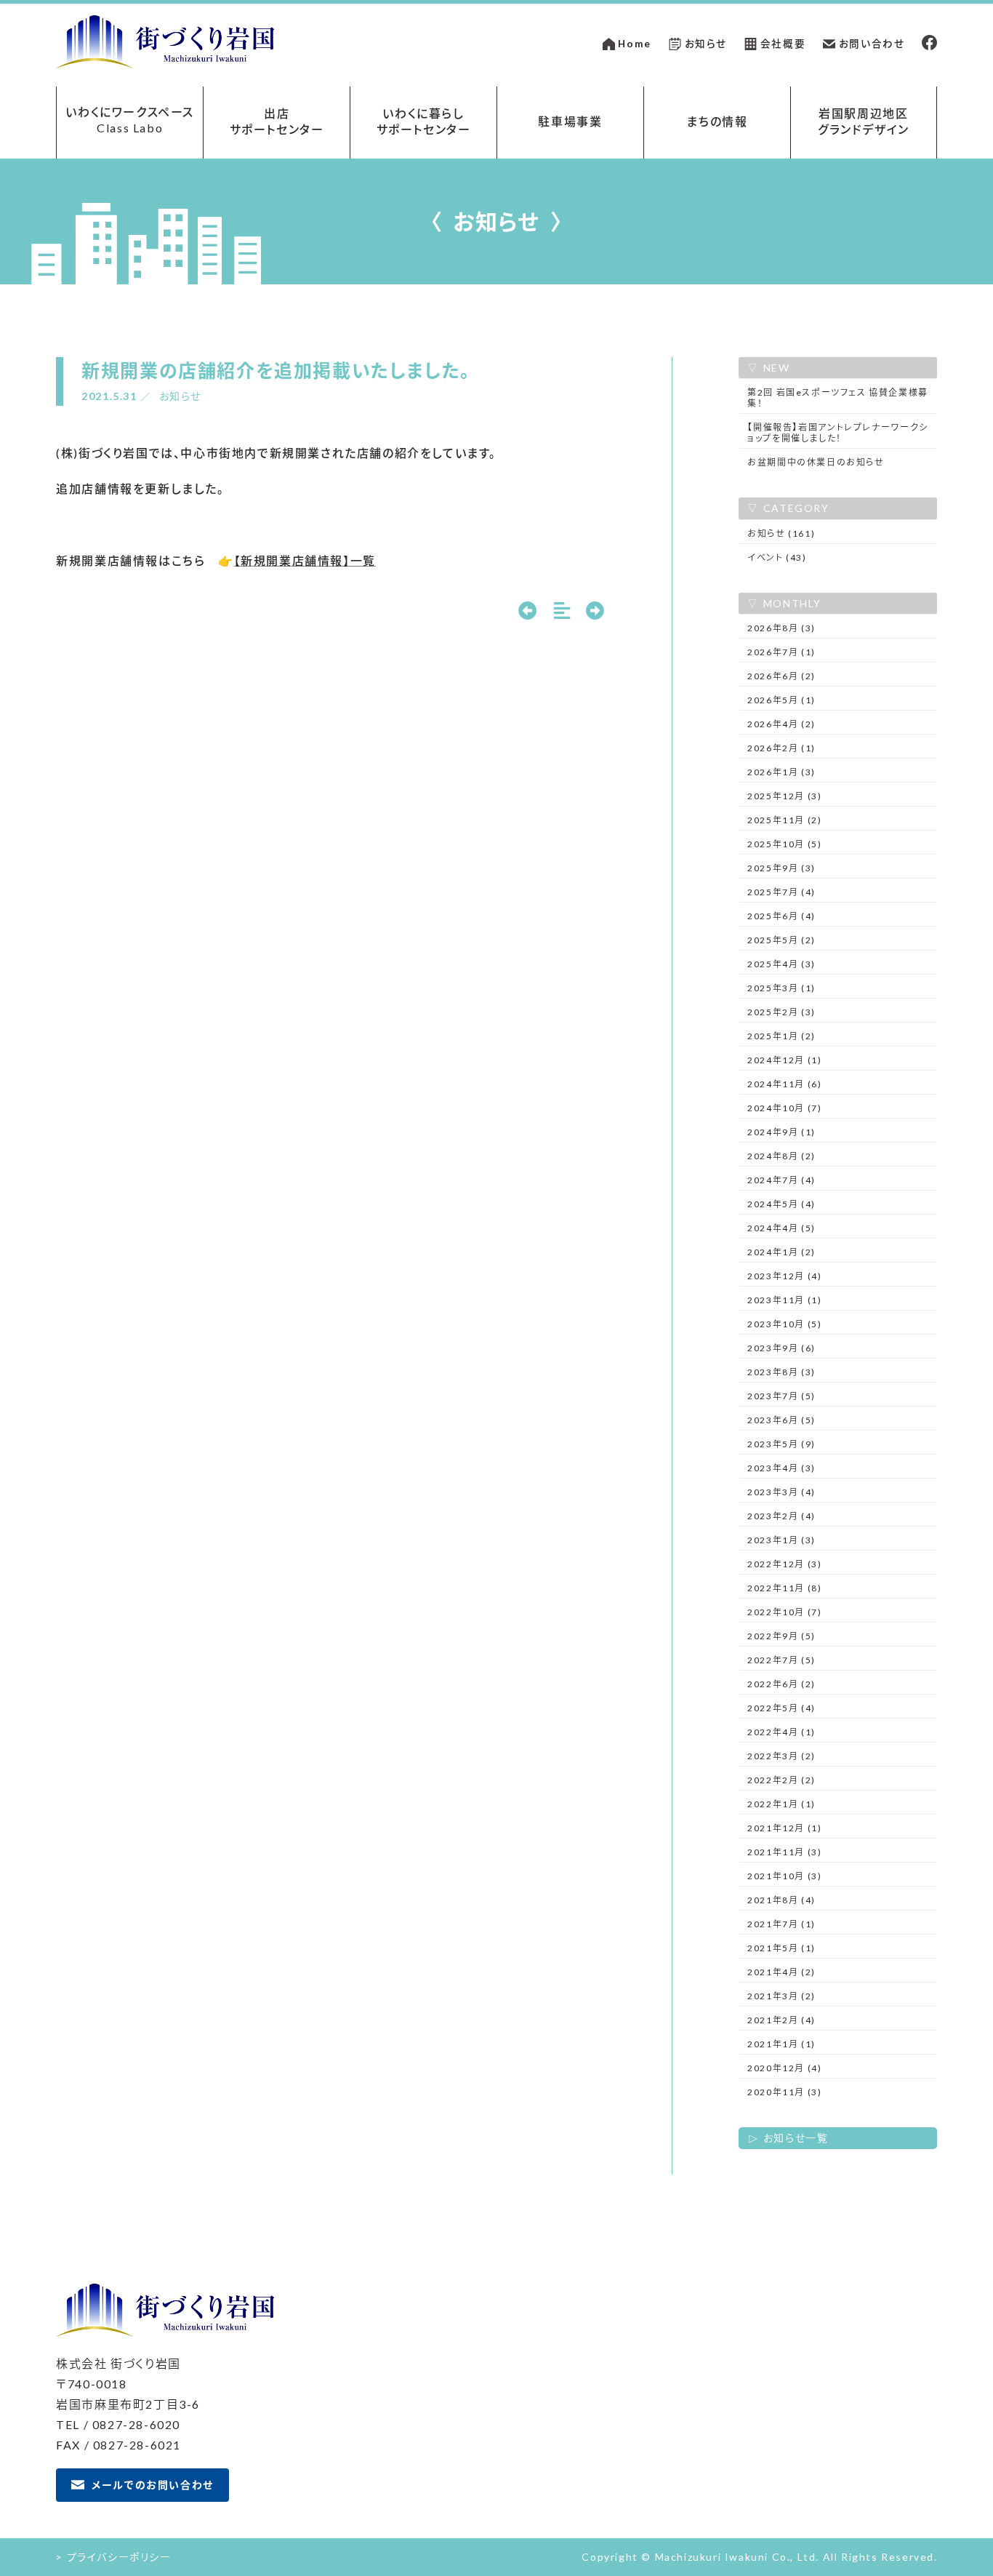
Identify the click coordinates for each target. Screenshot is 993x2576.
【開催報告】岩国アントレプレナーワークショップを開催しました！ (838, 433)
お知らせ (706, 44)
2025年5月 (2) (781, 940)
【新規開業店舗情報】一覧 (305, 560)
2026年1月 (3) (781, 772)
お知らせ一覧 (796, 2138)
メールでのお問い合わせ (153, 2485)
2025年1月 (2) (781, 1036)
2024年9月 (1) (781, 1132)
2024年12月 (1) (784, 1060)
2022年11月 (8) (784, 1588)
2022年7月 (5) (781, 1660)
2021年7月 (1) (781, 1924)
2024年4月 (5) (781, 1228)
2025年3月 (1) (781, 988)
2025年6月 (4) (781, 916)
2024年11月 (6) (784, 1084)
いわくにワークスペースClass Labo (130, 120)
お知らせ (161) (781, 533)
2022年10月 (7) (784, 1612)
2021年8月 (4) (781, 1900)
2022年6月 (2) (781, 1684)
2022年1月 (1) (781, 1804)
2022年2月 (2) (781, 1780)
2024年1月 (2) (781, 1252)
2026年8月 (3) (781, 628)
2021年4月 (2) (781, 1972)
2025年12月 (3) (784, 796)
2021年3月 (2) (781, 1996)
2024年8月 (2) (781, 1156)
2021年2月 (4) (781, 2020)
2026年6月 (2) (781, 676)
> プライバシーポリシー (113, 2557)
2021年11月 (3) (784, 1852)
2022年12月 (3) (784, 1564)
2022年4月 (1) (781, 1732)
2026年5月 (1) (781, 700)
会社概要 (783, 44)
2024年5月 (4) (781, 1204)
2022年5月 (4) (781, 1708)
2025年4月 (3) (781, 964)
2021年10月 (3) (784, 1876)
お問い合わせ (872, 44)
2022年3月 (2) (781, 1756)
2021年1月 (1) (781, 2044)
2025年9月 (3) (781, 868)
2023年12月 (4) (784, 1276)
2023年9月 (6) (781, 1348)
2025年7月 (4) (781, 892)
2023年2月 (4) (781, 1516)
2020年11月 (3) (784, 2092)
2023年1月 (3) (781, 1540)
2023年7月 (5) (781, 1396)
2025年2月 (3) (781, 1012)
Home (634, 44)
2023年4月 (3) (781, 1468)
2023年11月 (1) (784, 1300)
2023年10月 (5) (784, 1324)
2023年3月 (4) (781, 1492)
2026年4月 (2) (781, 724)
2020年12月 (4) (784, 2068)
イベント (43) (777, 557)
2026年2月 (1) (781, 748)
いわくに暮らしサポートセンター (424, 121)
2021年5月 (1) (781, 1948)
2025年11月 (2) (784, 820)
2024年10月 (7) (784, 1108)
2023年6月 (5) (781, 1420)
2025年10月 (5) (784, 844)
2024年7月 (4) (781, 1180)
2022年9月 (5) (781, 1636)
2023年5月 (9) (781, 1444)
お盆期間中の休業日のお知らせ (816, 462)
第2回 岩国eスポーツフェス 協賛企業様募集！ (838, 398)
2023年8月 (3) (781, 1372)
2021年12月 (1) (784, 1828)
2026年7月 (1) (781, 652)
